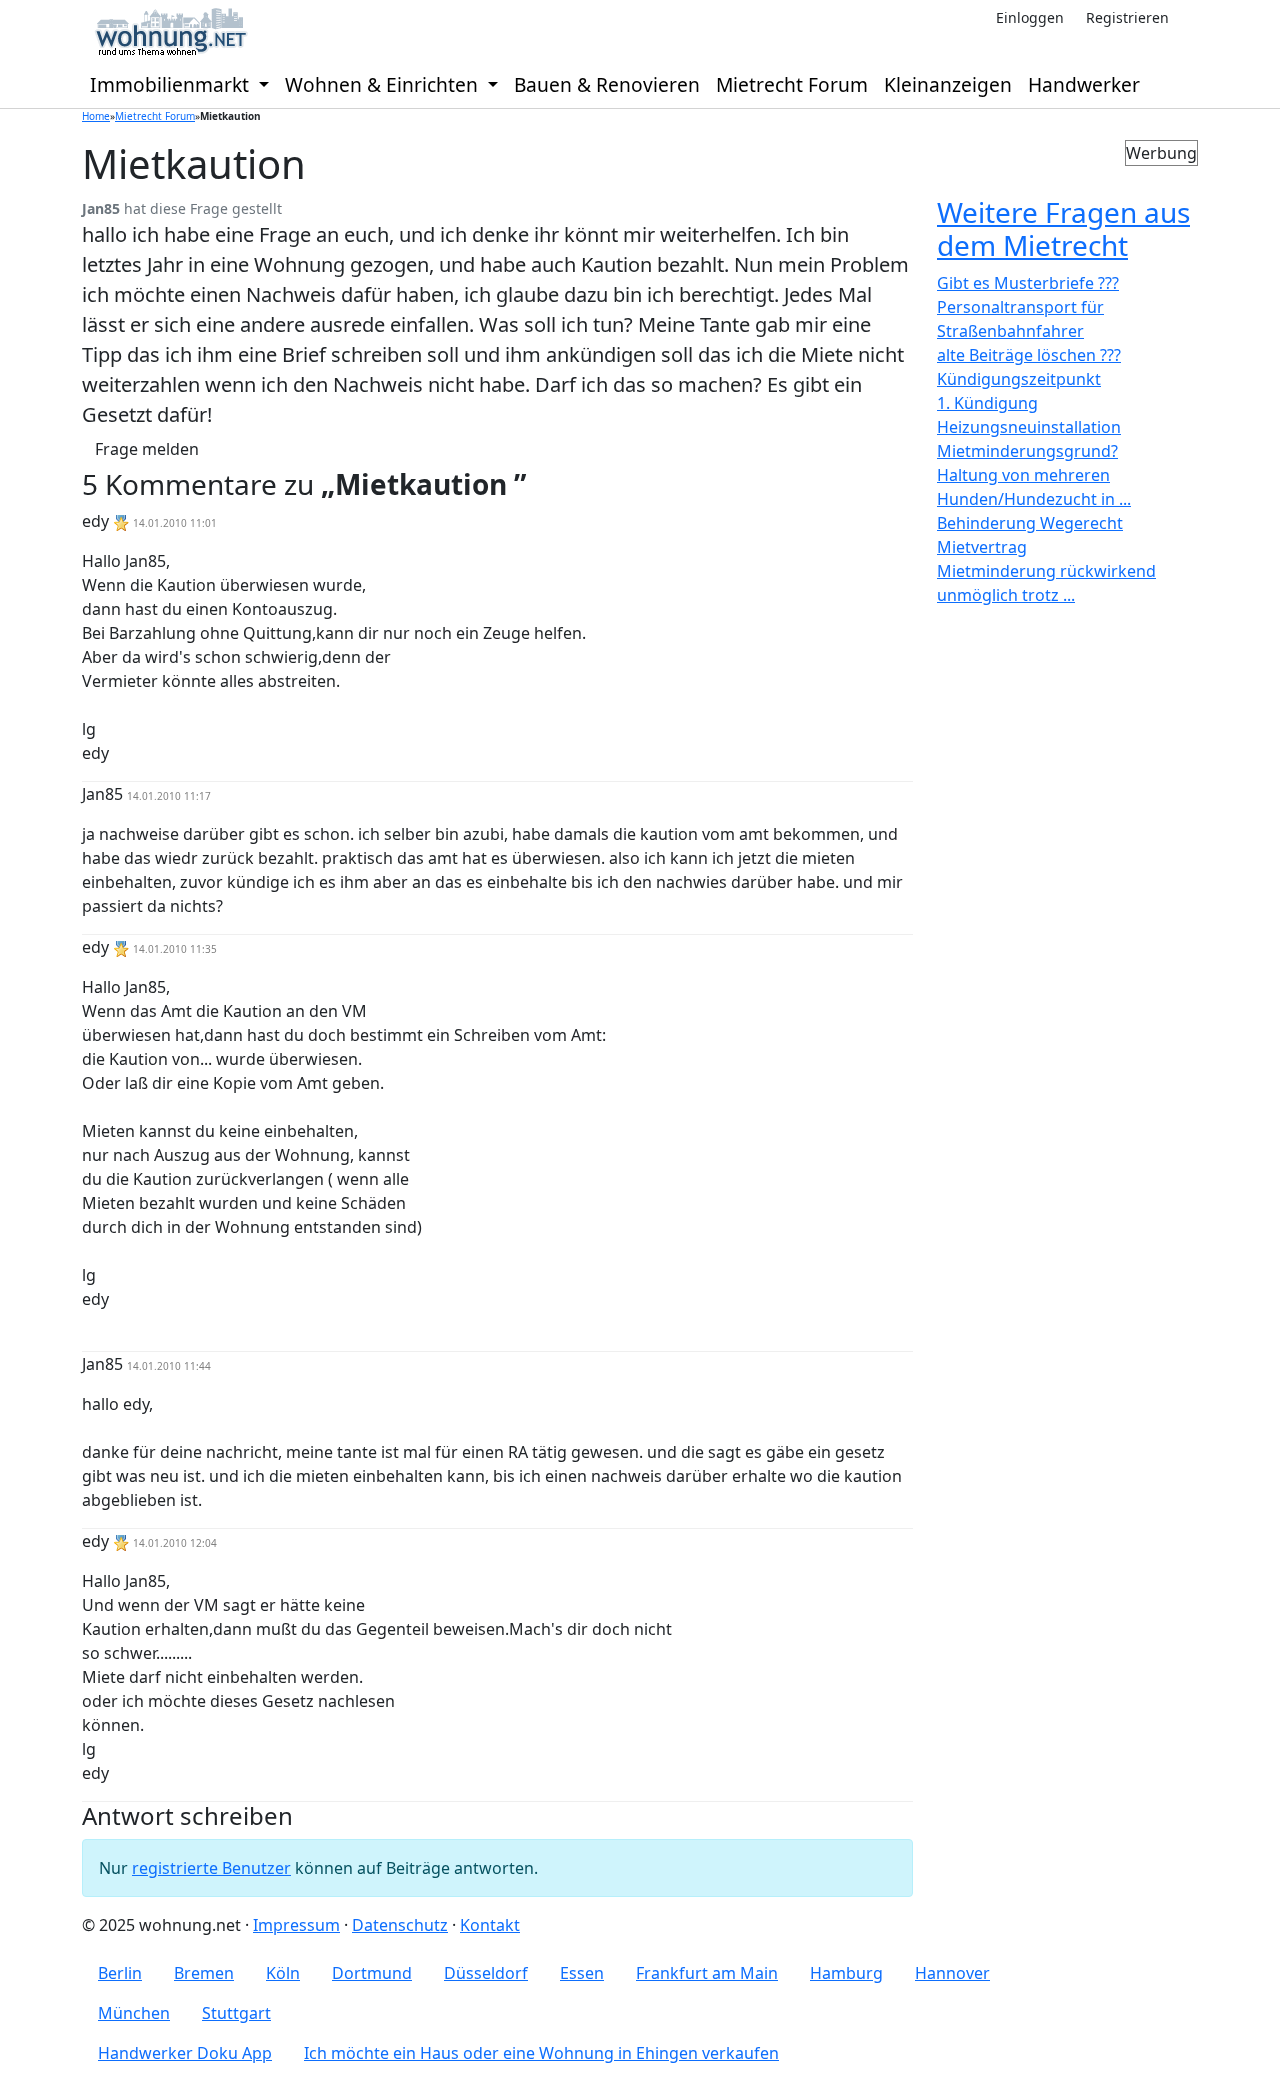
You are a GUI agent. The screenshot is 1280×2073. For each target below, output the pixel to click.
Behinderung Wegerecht (1030, 523)
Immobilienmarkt (172, 84)
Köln (283, 1973)
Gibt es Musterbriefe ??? (1028, 283)
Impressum (296, 1925)
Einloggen (1030, 17)
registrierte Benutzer (211, 1868)
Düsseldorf (486, 1973)
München (134, 2013)
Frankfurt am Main (707, 1973)
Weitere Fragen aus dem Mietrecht (1063, 229)
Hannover (952, 1973)
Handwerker (1084, 84)
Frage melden (147, 449)
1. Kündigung (987, 403)
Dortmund (372, 1973)
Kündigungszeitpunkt (1019, 379)
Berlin (120, 1973)
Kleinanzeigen (948, 84)
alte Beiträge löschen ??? (1029, 355)
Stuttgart (236, 2013)
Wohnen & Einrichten (384, 84)
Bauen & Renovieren (607, 84)
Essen (582, 1973)
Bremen (204, 1973)
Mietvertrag (982, 547)
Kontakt (490, 1925)
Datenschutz (400, 1925)
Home (96, 116)
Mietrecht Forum (792, 84)
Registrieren (1127, 17)
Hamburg (846, 1973)
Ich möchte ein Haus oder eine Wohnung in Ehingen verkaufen (541, 2053)
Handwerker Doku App (185, 2053)
